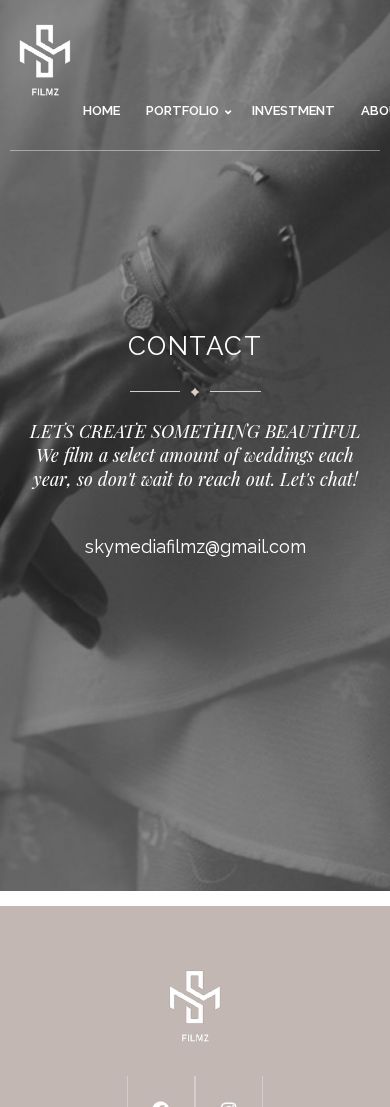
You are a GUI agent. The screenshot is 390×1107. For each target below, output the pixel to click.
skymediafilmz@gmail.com (195, 546)
